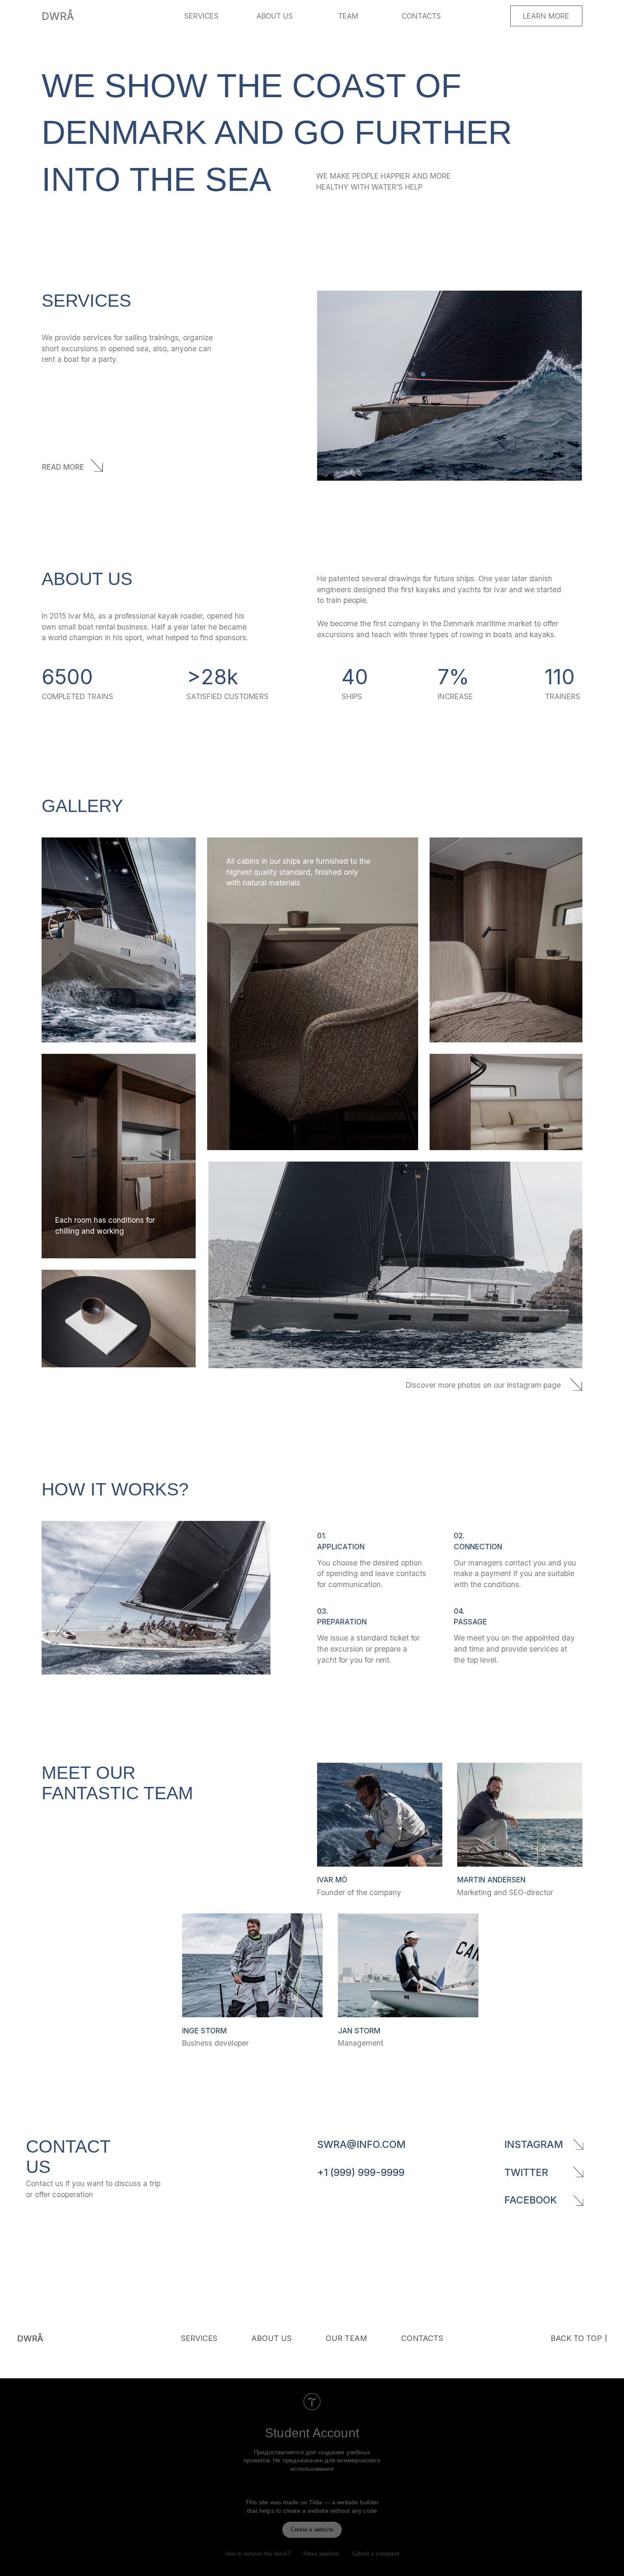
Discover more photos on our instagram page (483, 1385)
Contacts (422, 2338)
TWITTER (526, 2172)
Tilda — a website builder (344, 2502)
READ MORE (63, 467)
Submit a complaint (376, 2554)
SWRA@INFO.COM (361, 2144)
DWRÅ (58, 16)
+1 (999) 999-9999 (361, 2172)
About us (271, 2338)
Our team (346, 2338)
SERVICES (201, 16)
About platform (321, 2554)
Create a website (312, 2530)
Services (199, 2338)
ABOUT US (275, 16)
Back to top (576, 2338)
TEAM (348, 16)
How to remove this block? (258, 2554)
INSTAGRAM (534, 2144)
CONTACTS (421, 16)
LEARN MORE (546, 16)
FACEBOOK (531, 2200)
